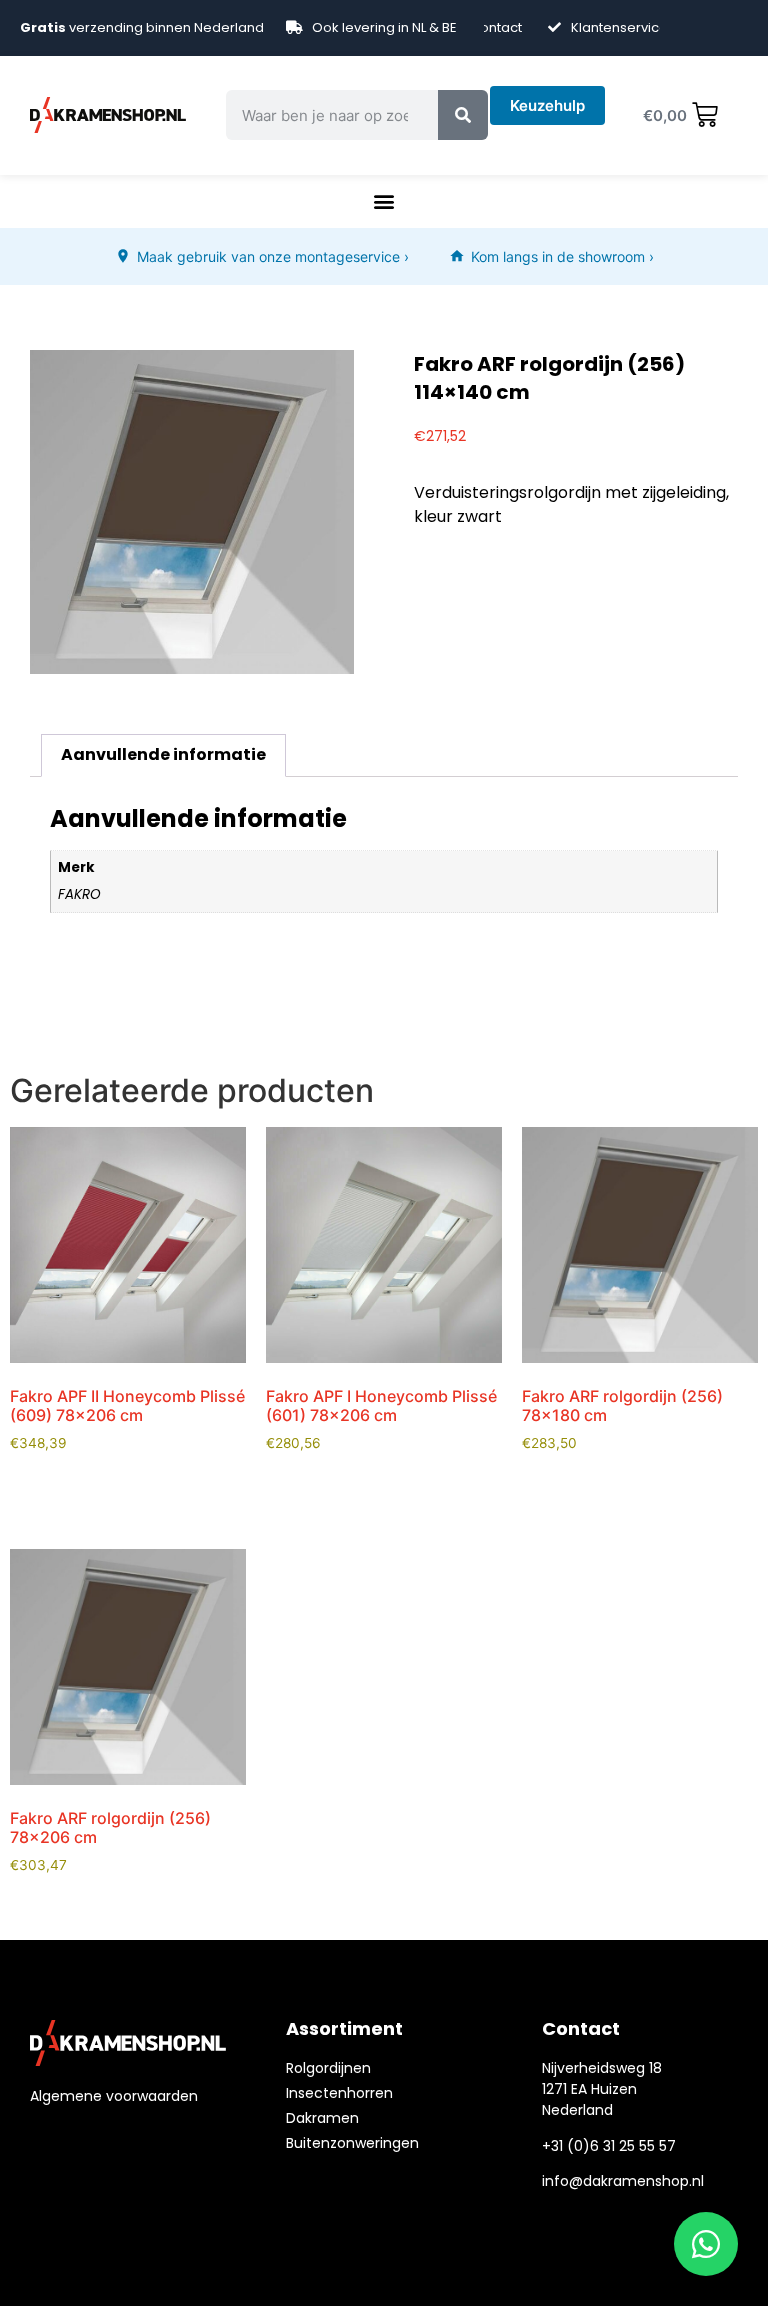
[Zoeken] (463, 115)
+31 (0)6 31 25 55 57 (609, 2146)
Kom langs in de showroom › (562, 256)
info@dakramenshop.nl (623, 2181)
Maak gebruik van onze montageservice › (273, 256)
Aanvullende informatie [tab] (163, 754)
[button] (384, 201)
